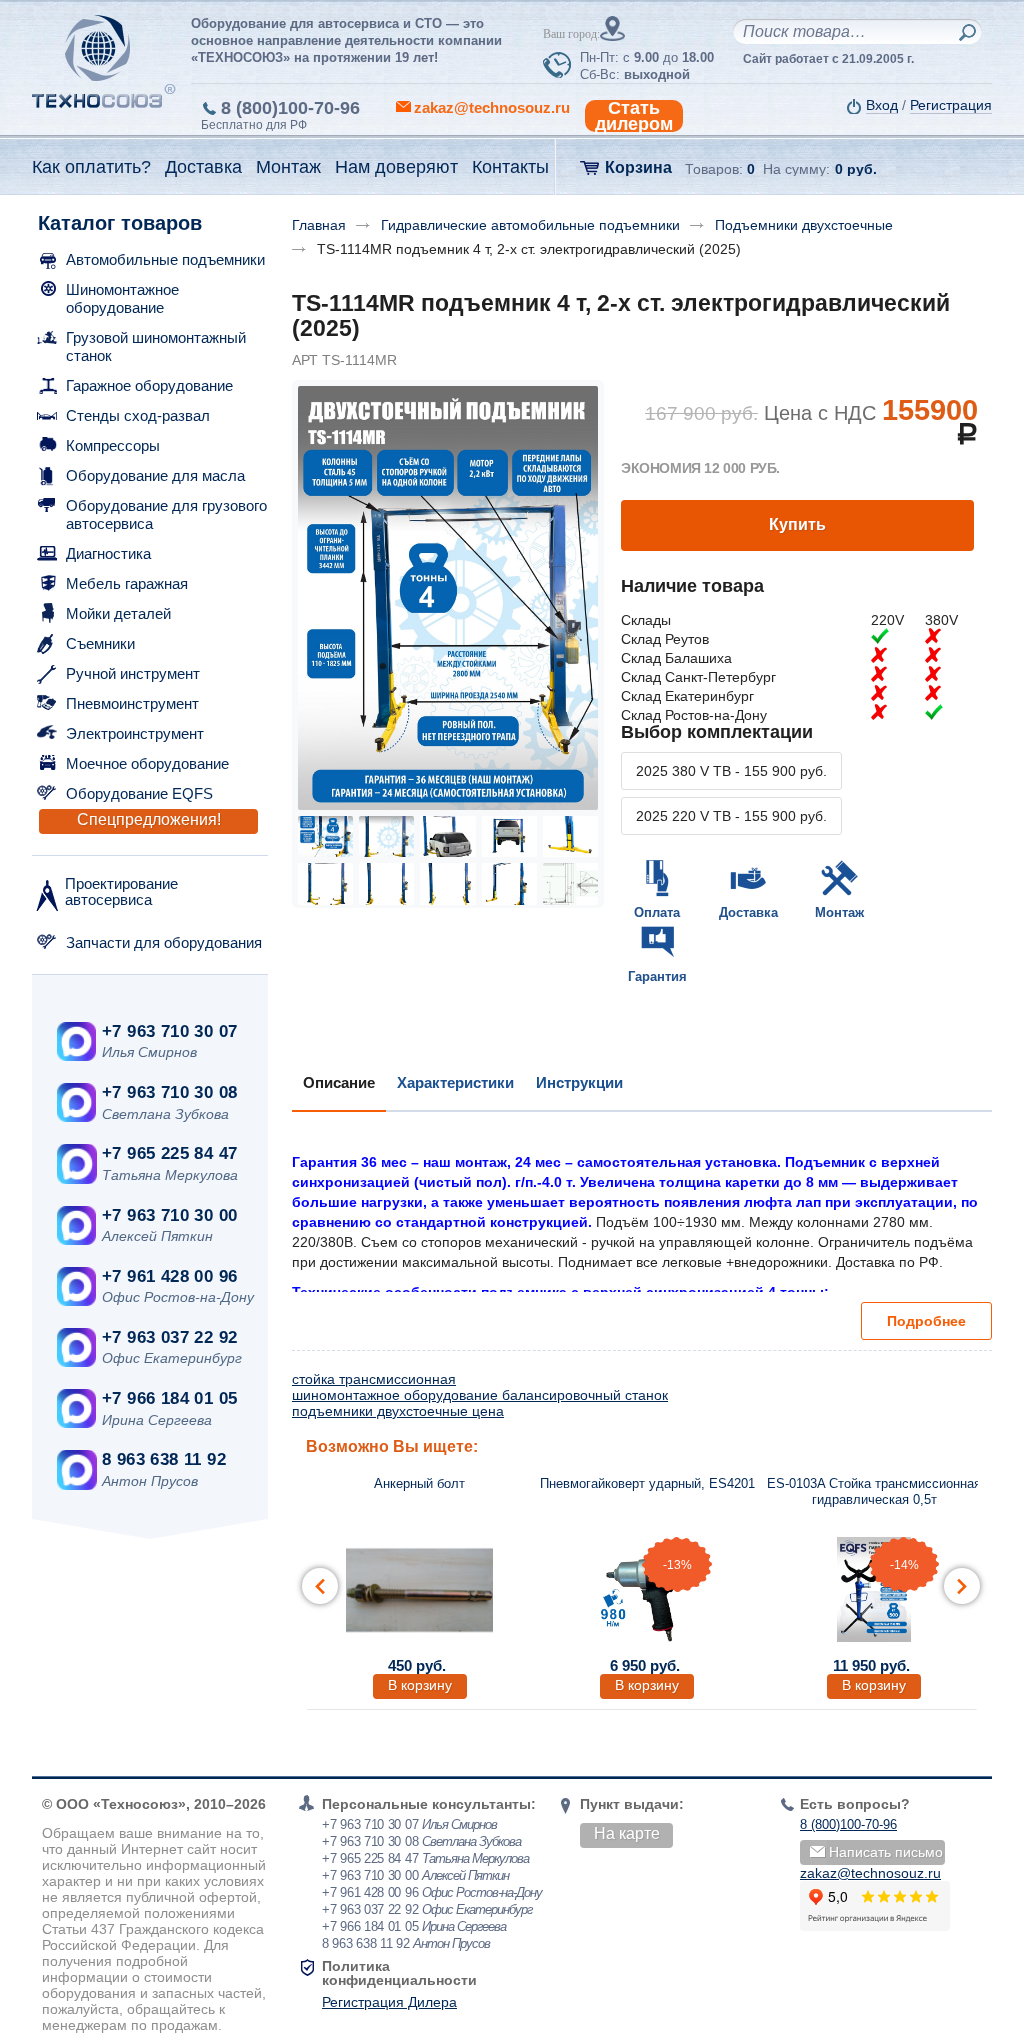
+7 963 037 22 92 (169, 1337)
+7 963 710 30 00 (169, 1215)
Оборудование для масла (155, 475)
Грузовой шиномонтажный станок (156, 346)
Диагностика (108, 553)
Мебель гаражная (127, 583)
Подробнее (926, 1321)
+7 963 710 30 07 (169, 1031)
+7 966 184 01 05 (169, 1398)
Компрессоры (113, 445)
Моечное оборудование (147, 763)
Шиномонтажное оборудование (122, 298)
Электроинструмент (135, 733)
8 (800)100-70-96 (290, 108)
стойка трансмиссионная (374, 1379)
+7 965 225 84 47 (169, 1153)
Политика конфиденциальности (399, 1973)
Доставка (748, 912)
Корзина (638, 167)
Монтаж (839, 912)
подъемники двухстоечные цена (398, 1411)
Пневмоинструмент (132, 703)
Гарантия (657, 976)
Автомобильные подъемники (165, 259)
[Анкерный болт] (420, 1589)
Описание (339, 1082)
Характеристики (455, 1082)
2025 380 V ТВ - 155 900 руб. (731, 771)
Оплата (657, 912)
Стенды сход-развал (138, 415)
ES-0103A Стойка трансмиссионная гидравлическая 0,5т (874, 1491)
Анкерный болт (419, 1483)
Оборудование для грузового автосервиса (166, 514)
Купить (797, 524)
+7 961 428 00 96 (169, 1276)
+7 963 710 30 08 (169, 1092)
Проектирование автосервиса (121, 891)
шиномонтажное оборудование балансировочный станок (480, 1395)
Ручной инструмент (133, 673)
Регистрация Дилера (389, 2002)
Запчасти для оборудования (164, 942)
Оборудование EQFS (139, 793)
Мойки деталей (118, 613)
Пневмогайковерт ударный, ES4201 (647, 1483)
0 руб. (856, 169)
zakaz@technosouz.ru (870, 1873)
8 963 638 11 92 (164, 1459)
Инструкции (579, 1082)
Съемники (100, 643)
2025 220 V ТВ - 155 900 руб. (731, 816)
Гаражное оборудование (149, 385)
